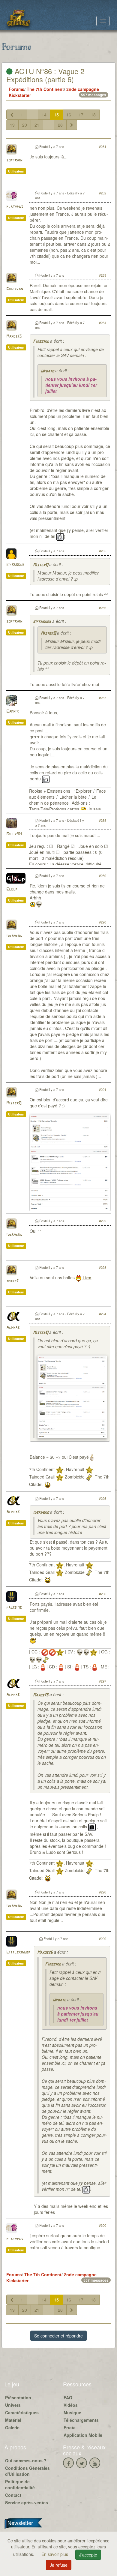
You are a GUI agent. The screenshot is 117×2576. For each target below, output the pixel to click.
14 (44, 115)
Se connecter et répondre (58, 2336)
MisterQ (40, 565)
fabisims (14, 1608)
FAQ (68, 2397)
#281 (103, 146)
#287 (103, 698)
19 (12, 125)
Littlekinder (18, 1952)
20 (25, 125)
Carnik (12, 712)
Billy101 (14, 834)
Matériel (13, 2420)
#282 (103, 193)
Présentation (18, 2397)
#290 (103, 922)
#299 (103, 1938)
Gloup (12, 889)
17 (81, 115)
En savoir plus (55, 2554)
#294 (103, 1314)
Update (47, 371)
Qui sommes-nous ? (26, 2460)
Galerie (12, 2427)
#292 (103, 1221)
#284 (103, 323)
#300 (103, 2225)
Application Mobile (83, 2435)
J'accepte (88, 2555)
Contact (13, 2495)
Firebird (41, 342)
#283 (103, 275)
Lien (87, 1277)
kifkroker (15, 565)
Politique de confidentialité (20, 2484)
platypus (15, 207)
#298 (103, 1892)
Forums (16, 89)
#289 (103, 875)
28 (60, 125)
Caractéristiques (22, 2412)
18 (93, 115)
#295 (103, 1498)
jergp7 (12, 1281)
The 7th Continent (45, 89)
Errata (70, 2427)
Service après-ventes (27, 2502)
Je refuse (59, 2565)
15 (56, 115)
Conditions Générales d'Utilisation (27, 2471)
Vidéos (71, 2405)
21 (37, 125)
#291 (103, 1089)
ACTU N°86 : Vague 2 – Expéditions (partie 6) (48, 75)
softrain (14, 160)
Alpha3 (13, 1328)
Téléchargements (81, 2420)
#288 (103, 820)
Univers (13, 2405)
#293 (103, 1267)
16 (69, 115)
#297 (103, 1681)
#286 (103, 608)
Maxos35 (14, 336)
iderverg (14, 936)
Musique (72, 2412)
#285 (103, 551)
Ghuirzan (15, 289)
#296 (103, 1594)
